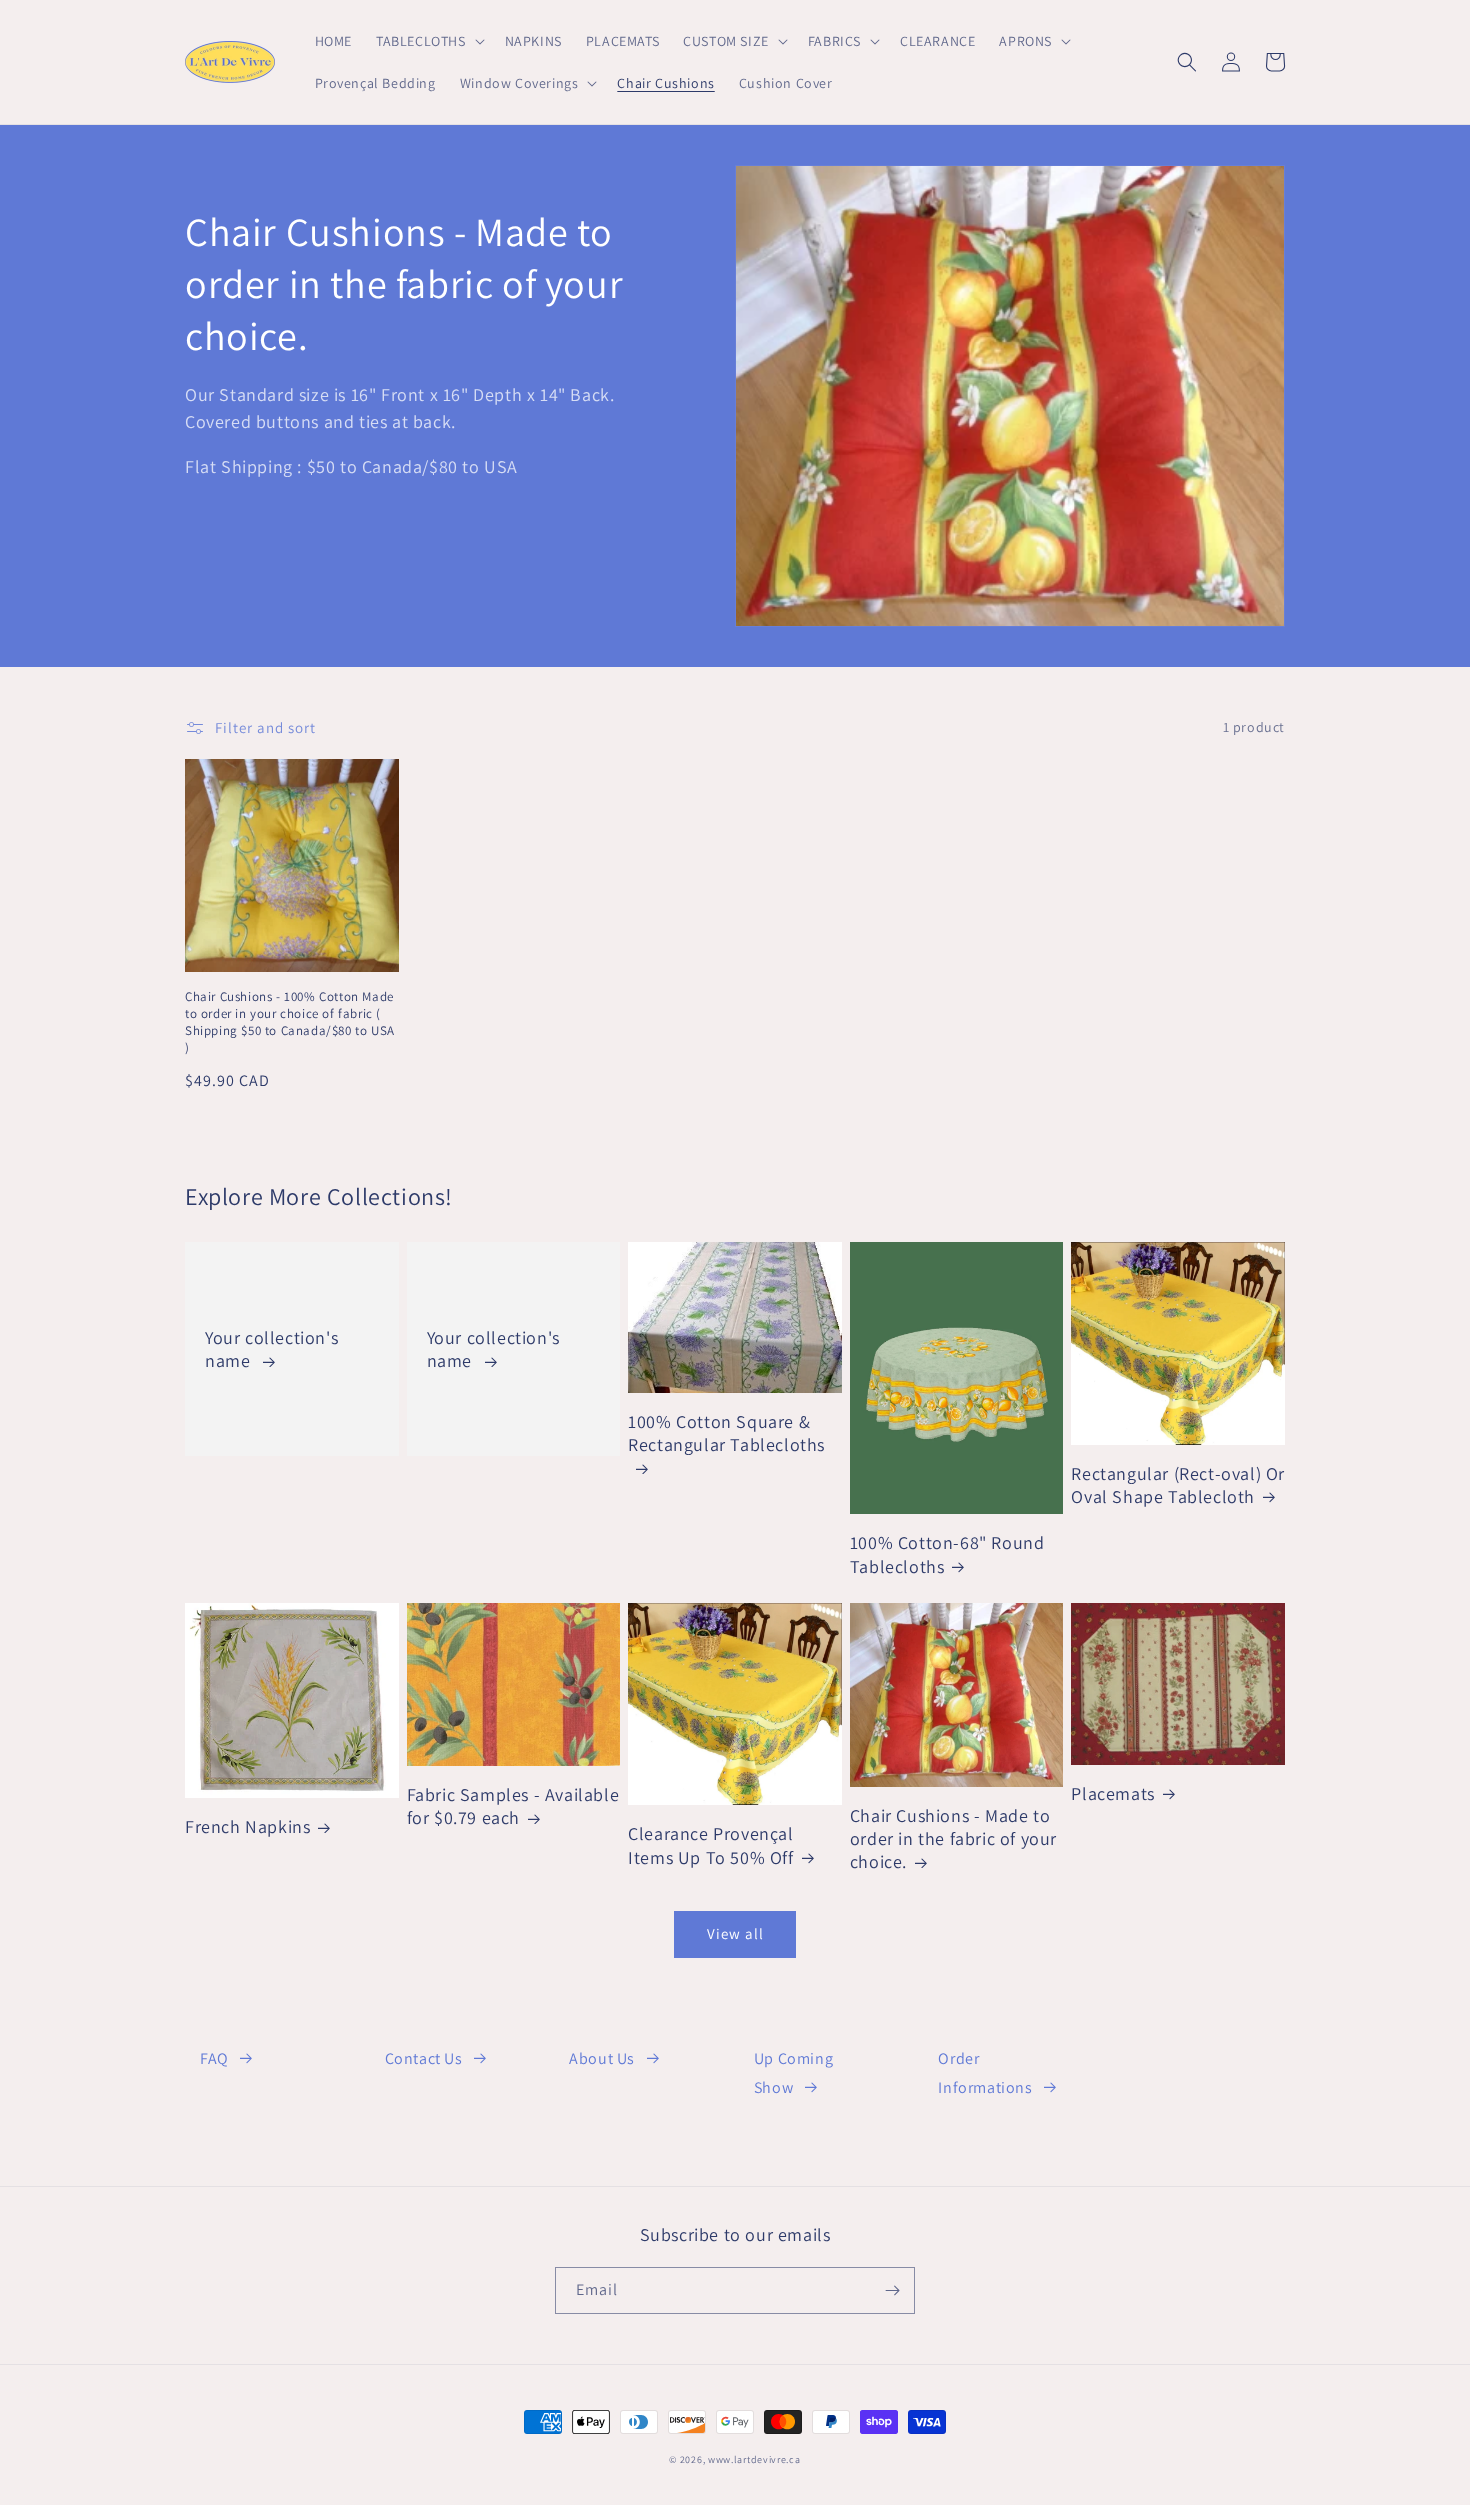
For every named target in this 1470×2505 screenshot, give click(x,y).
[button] (428, 41)
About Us (602, 2058)
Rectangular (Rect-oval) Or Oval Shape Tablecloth (1178, 1485)
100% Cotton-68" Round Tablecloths (947, 1554)
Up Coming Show (793, 2073)
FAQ (214, 2058)
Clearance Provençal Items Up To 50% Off (710, 1845)
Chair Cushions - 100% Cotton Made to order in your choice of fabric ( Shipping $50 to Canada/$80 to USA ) (290, 1022)
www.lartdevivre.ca (754, 2459)
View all (735, 1933)
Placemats (1112, 1793)
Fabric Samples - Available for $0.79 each (513, 1806)
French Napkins (247, 1826)
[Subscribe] (892, 2290)
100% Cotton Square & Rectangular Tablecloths (726, 1433)
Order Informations (985, 2073)
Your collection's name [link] (271, 1349)
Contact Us (424, 2058)
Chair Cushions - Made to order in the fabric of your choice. (953, 1839)
